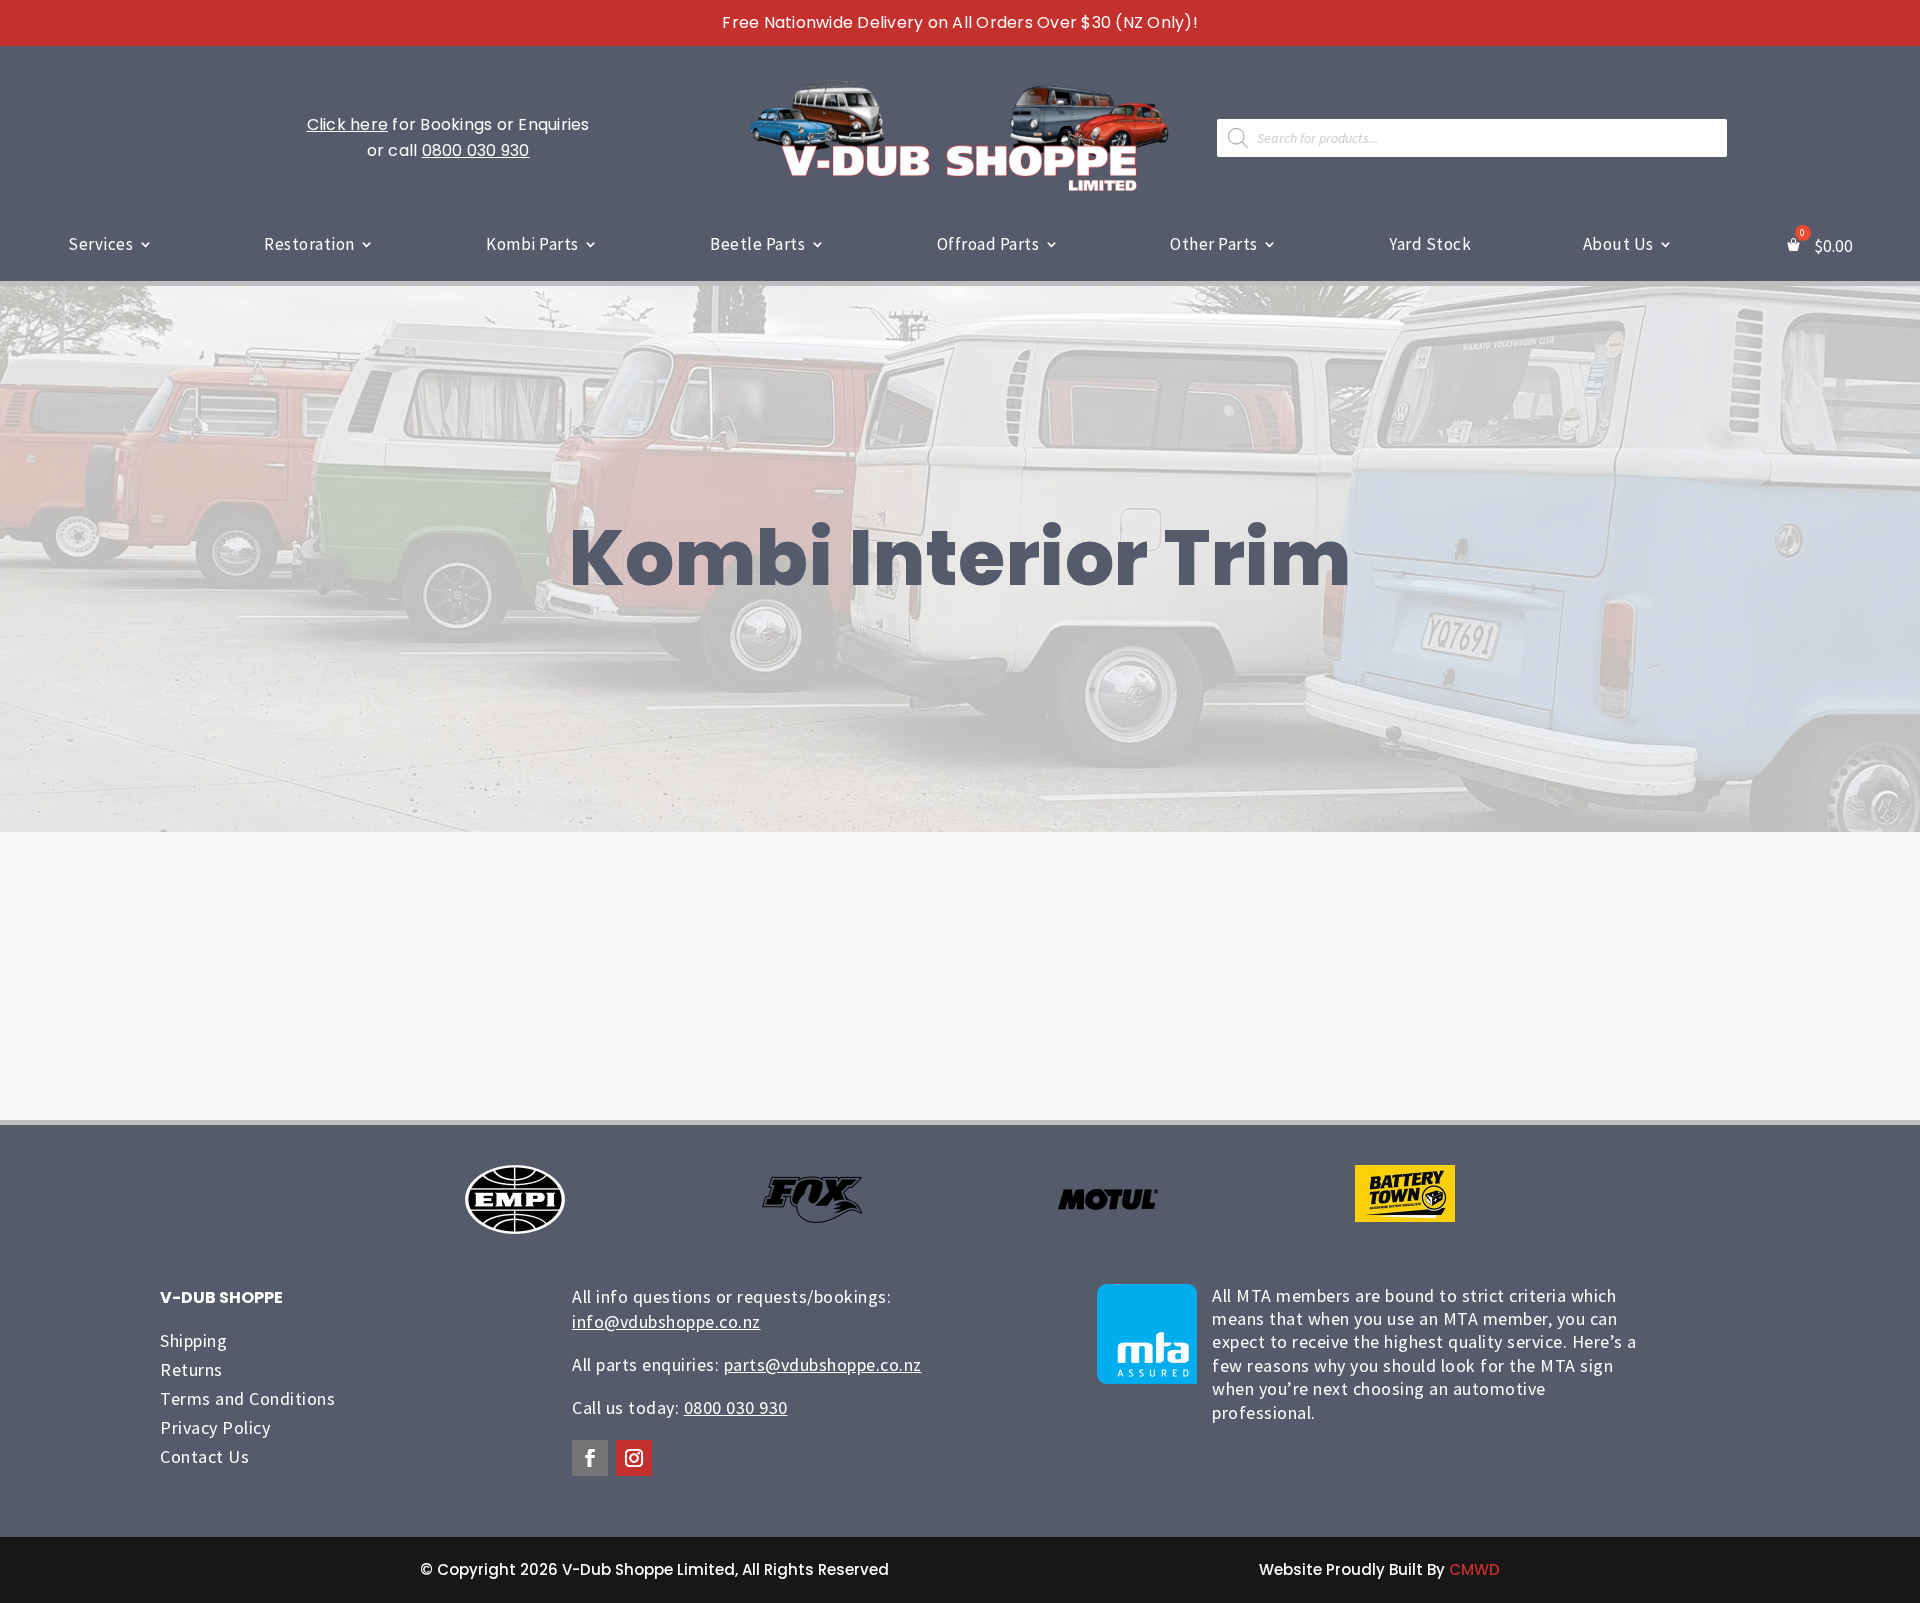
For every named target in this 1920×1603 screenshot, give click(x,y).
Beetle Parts (757, 244)
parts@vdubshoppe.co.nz (823, 1364)
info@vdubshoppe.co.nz (666, 1321)
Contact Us (204, 1456)
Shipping (193, 1340)
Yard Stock (1430, 244)
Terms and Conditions (247, 1398)
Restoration (309, 244)
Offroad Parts (988, 244)
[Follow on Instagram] (634, 1458)
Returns (191, 1369)
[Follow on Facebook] (590, 1458)
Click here (348, 124)
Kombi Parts (532, 244)
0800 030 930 (476, 150)
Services (100, 244)
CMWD (1474, 1569)
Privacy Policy (215, 1427)
